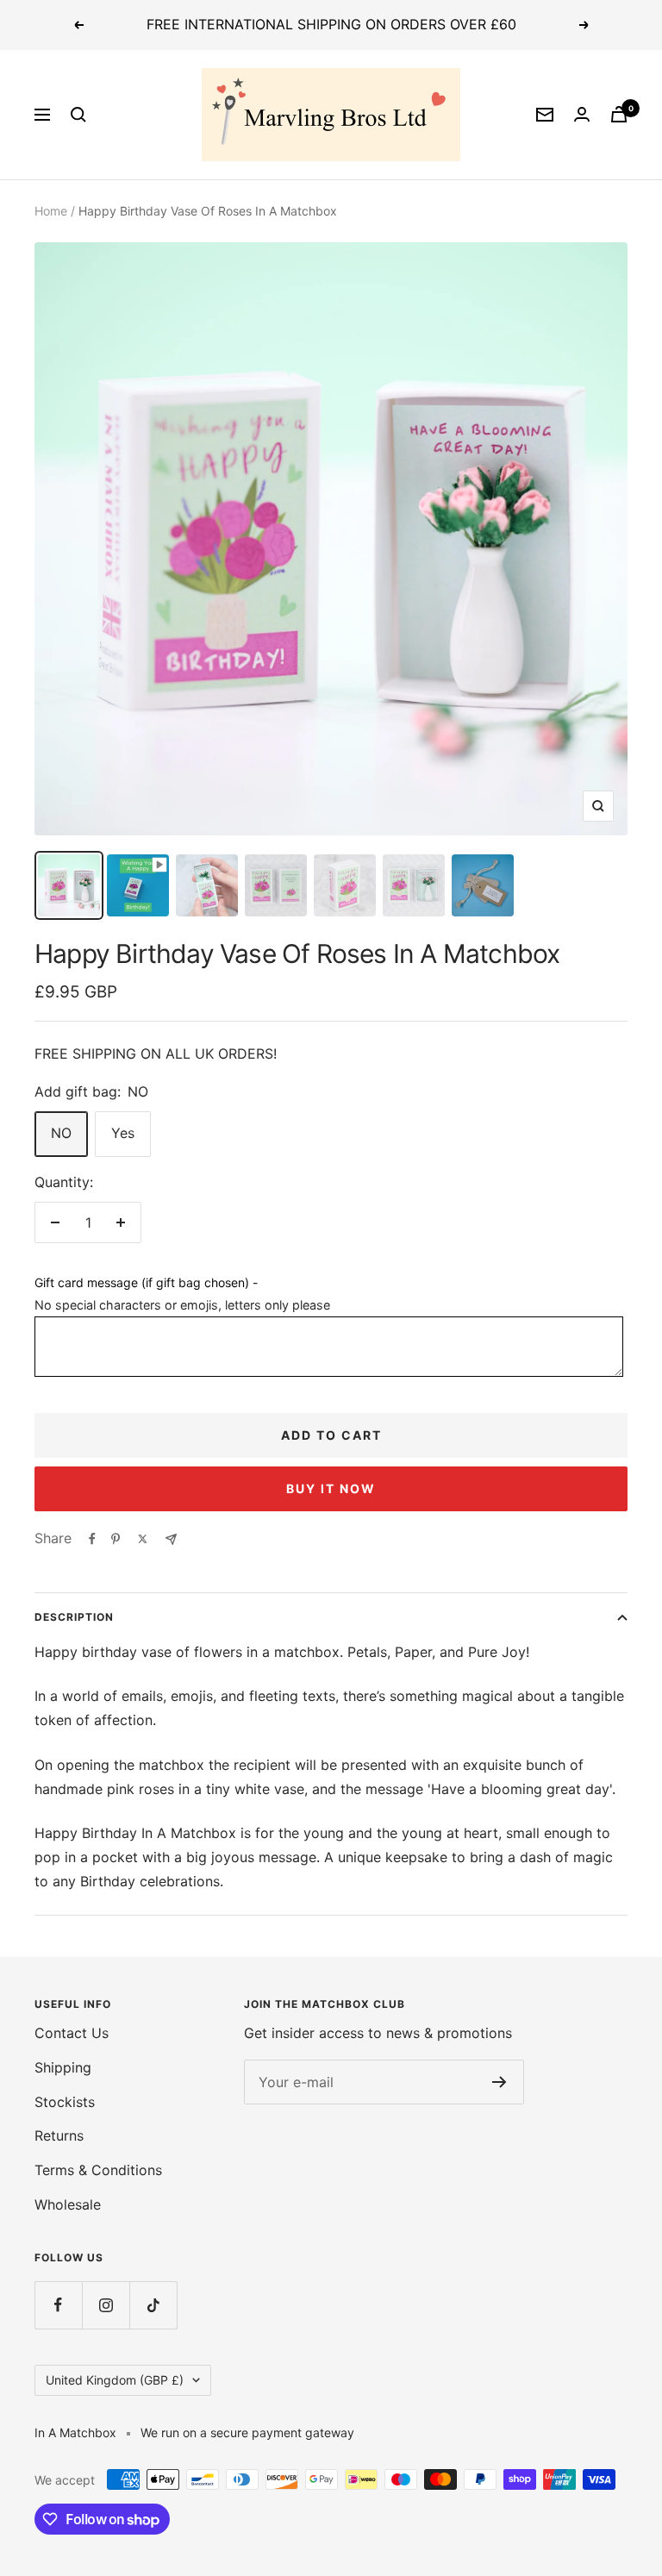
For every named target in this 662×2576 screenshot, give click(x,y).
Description (74, 1617)
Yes (123, 1133)
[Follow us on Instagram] (106, 2305)
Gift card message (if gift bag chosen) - (146, 1282)
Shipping (63, 2067)
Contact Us (72, 2033)
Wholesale (68, 2204)
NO (61, 1133)
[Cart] (619, 114)
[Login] (582, 114)
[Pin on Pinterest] (116, 1539)
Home (51, 211)
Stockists (65, 2102)
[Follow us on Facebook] (58, 2305)
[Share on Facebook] (92, 1539)
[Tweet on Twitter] (143, 1539)
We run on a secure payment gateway (247, 2432)
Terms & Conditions (98, 2170)
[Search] (78, 115)
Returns (59, 2135)
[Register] (500, 2082)
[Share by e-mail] (171, 1539)
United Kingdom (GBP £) (115, 2380)
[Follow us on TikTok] (153, 2305)
